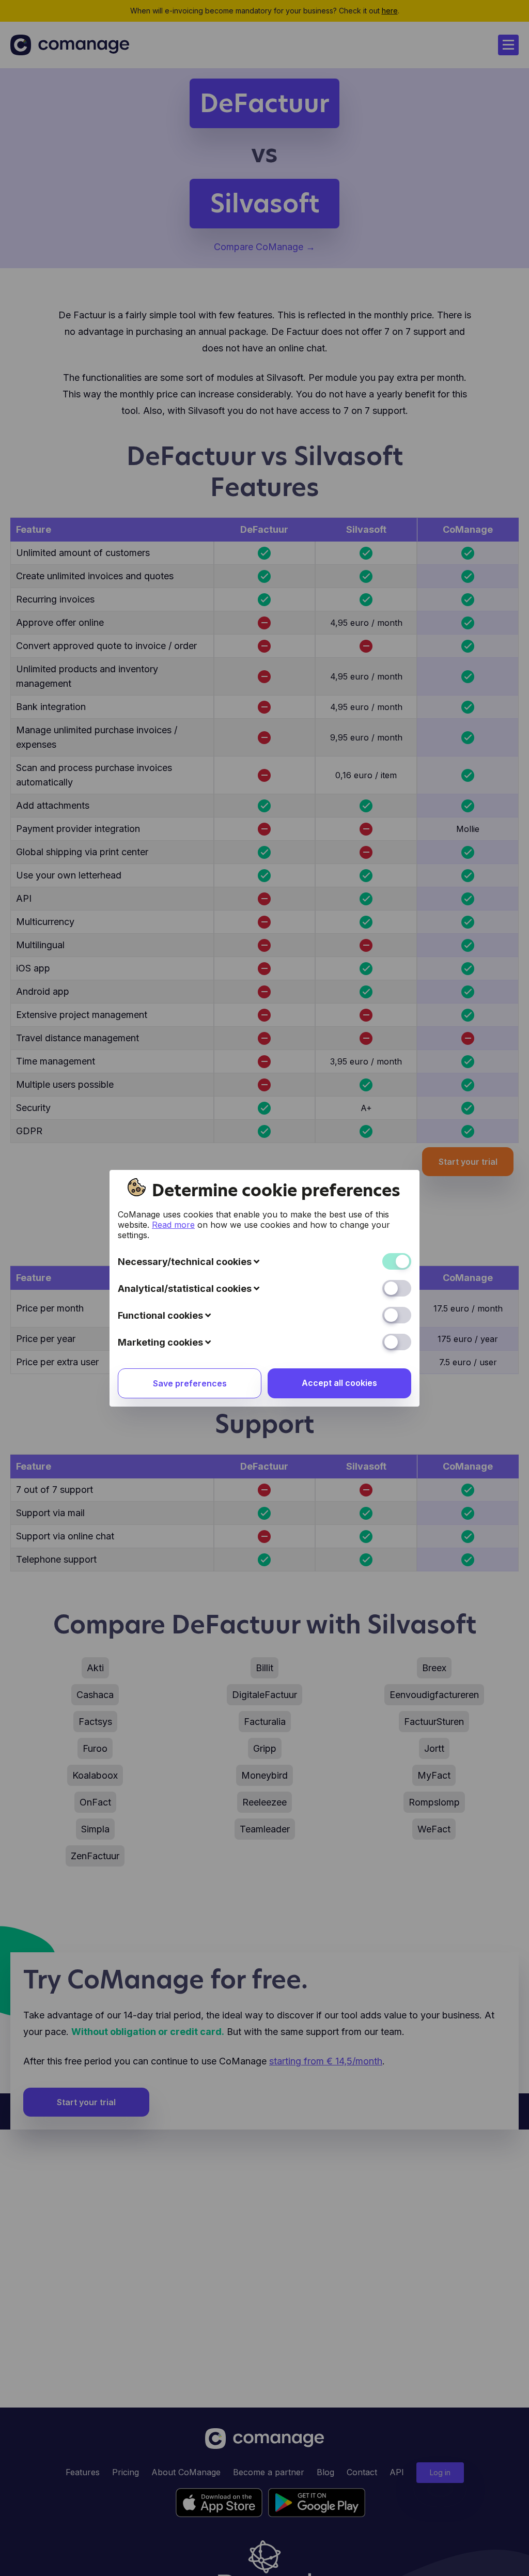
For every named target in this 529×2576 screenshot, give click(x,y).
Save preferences (190, 1383)
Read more (173, 1225)
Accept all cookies (339, 1383)
